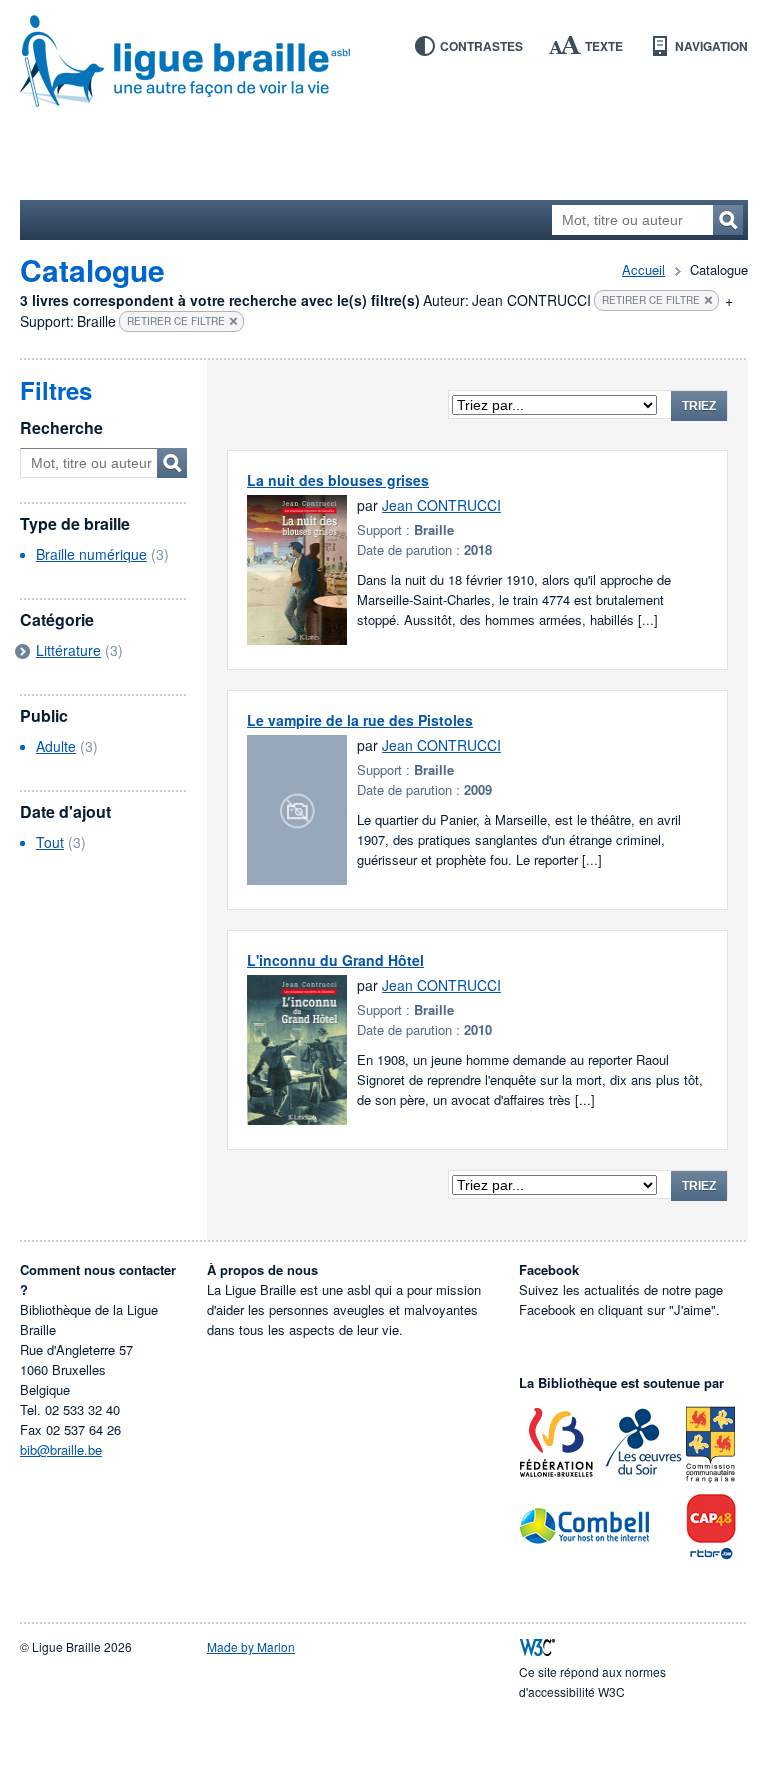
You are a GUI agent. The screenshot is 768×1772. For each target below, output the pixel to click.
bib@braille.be (61, 1449)
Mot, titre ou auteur (172, 463)
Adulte (56, 746)
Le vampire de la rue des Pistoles (360, 720)
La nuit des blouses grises (338, 480)
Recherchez (728, 220)
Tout (50, 842)
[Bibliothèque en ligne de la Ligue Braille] (384, 62)
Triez (699, 406)
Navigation (711, 46)
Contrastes (481, 46)
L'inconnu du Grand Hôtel (335, 960)
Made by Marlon (251, 1646)
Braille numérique (91, 554)
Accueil (643, 269)
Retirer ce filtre (651, 300)
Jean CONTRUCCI (441, 505)
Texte (604, 46)
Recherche (61, 427)
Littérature (68, 650)
